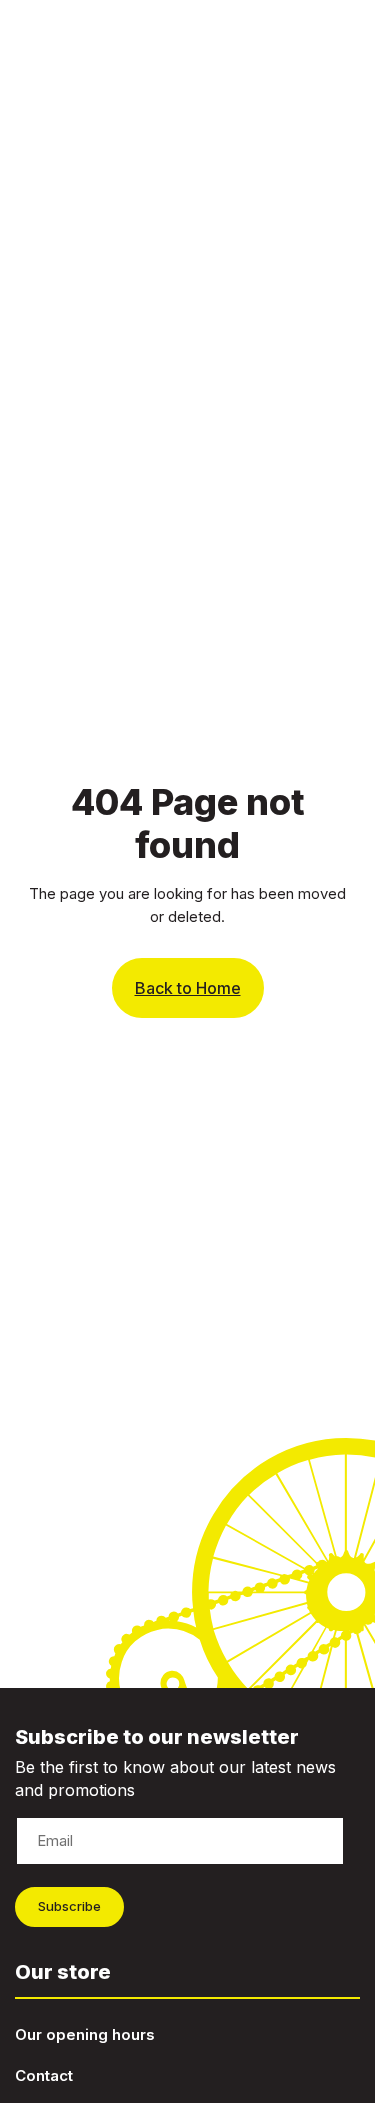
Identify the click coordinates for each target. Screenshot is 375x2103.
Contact (44, 2075)
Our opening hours (85, 2034)
